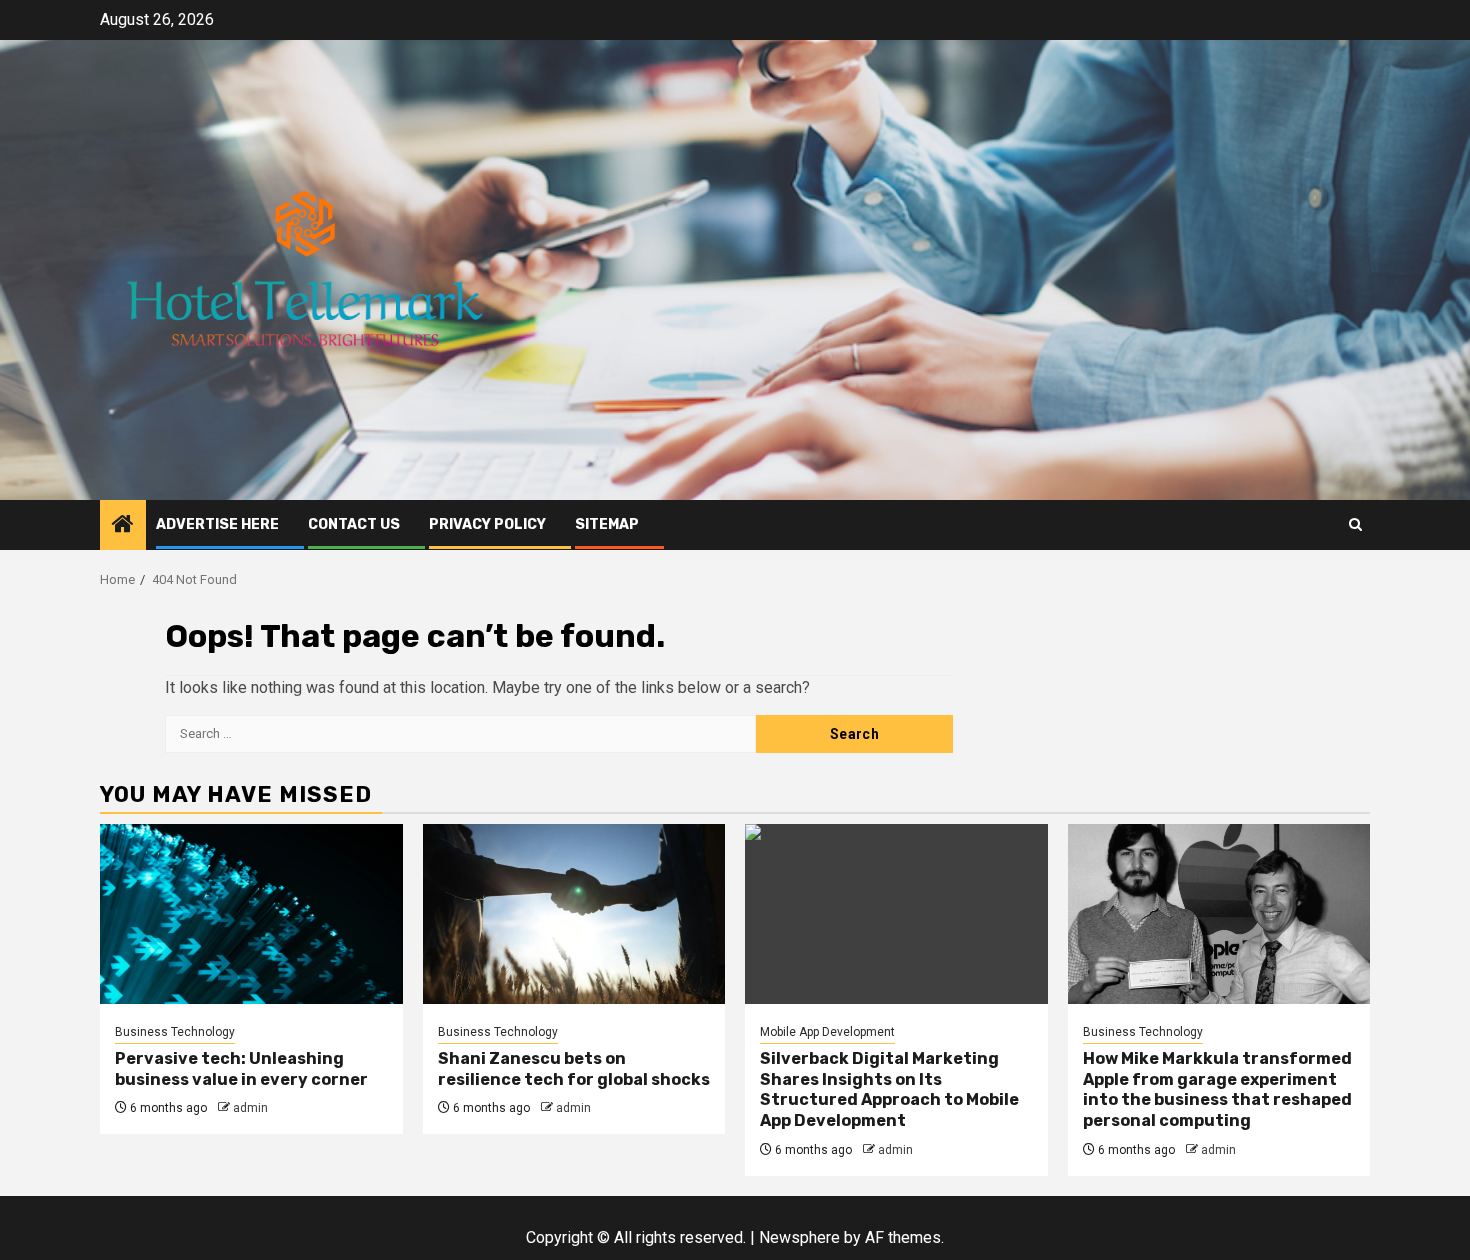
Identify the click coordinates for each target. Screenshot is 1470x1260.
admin (250, 1108)
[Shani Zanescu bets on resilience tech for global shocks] (574, 914)
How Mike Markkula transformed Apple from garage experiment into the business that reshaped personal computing (1217, 1089)
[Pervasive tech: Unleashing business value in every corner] (251, 914)
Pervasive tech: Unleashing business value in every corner (241, 1069)
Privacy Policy (487, 524)
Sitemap (607, 524)
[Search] (1355, 524)
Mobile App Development (827, 1032)
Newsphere (799, 1237)
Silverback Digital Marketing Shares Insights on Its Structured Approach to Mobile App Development (889, 1089)
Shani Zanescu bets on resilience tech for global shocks (574, 1069)
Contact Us (354, 524)
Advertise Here (217, 524)
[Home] (123, 526)
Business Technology (175, 1032)
